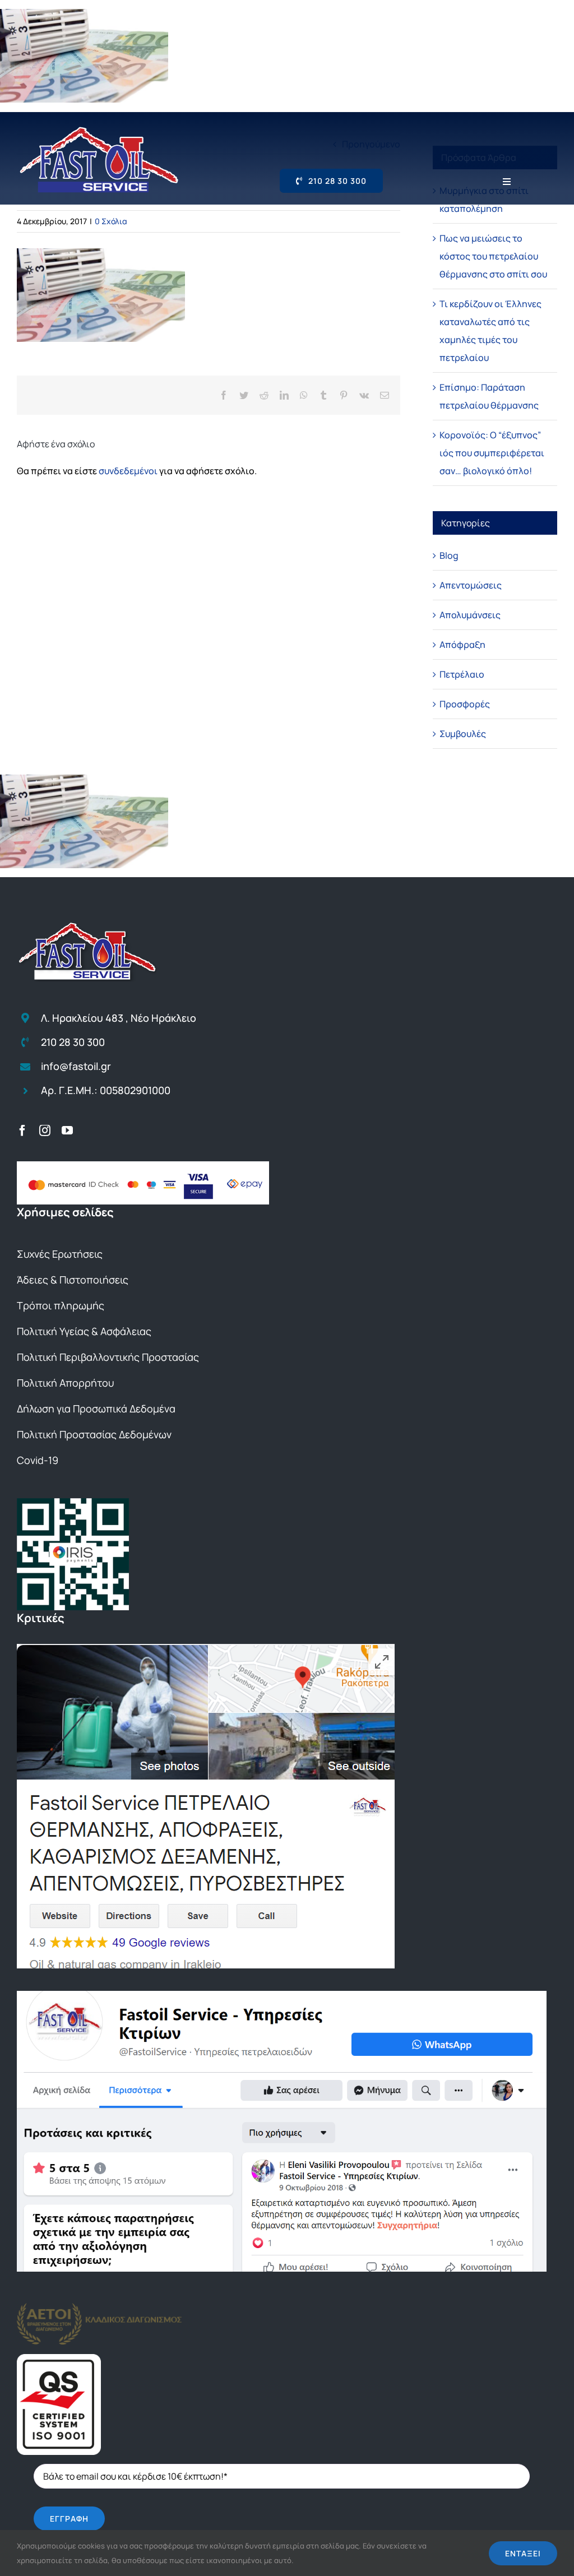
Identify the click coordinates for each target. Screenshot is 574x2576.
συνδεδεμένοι (128, 471)
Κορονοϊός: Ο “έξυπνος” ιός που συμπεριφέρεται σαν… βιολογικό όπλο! (492, 453)
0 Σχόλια (111, 221)
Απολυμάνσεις (470, 615)
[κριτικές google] (206, 1648)
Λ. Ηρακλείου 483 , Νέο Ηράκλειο (119, 1018)
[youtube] (67, 1131)
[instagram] (45, 1131)
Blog (449, 555)
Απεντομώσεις (471, 585)
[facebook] (22, 1131)
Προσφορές (465, 704)
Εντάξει (523, 2553)
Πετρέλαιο (462, 674)
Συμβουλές (463, 734)
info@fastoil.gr (76, 1066)
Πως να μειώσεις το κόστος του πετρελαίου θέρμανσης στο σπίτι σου (493, 256)
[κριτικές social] (282, 1995)
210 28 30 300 (73, 1042)
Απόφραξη (462, 645)
